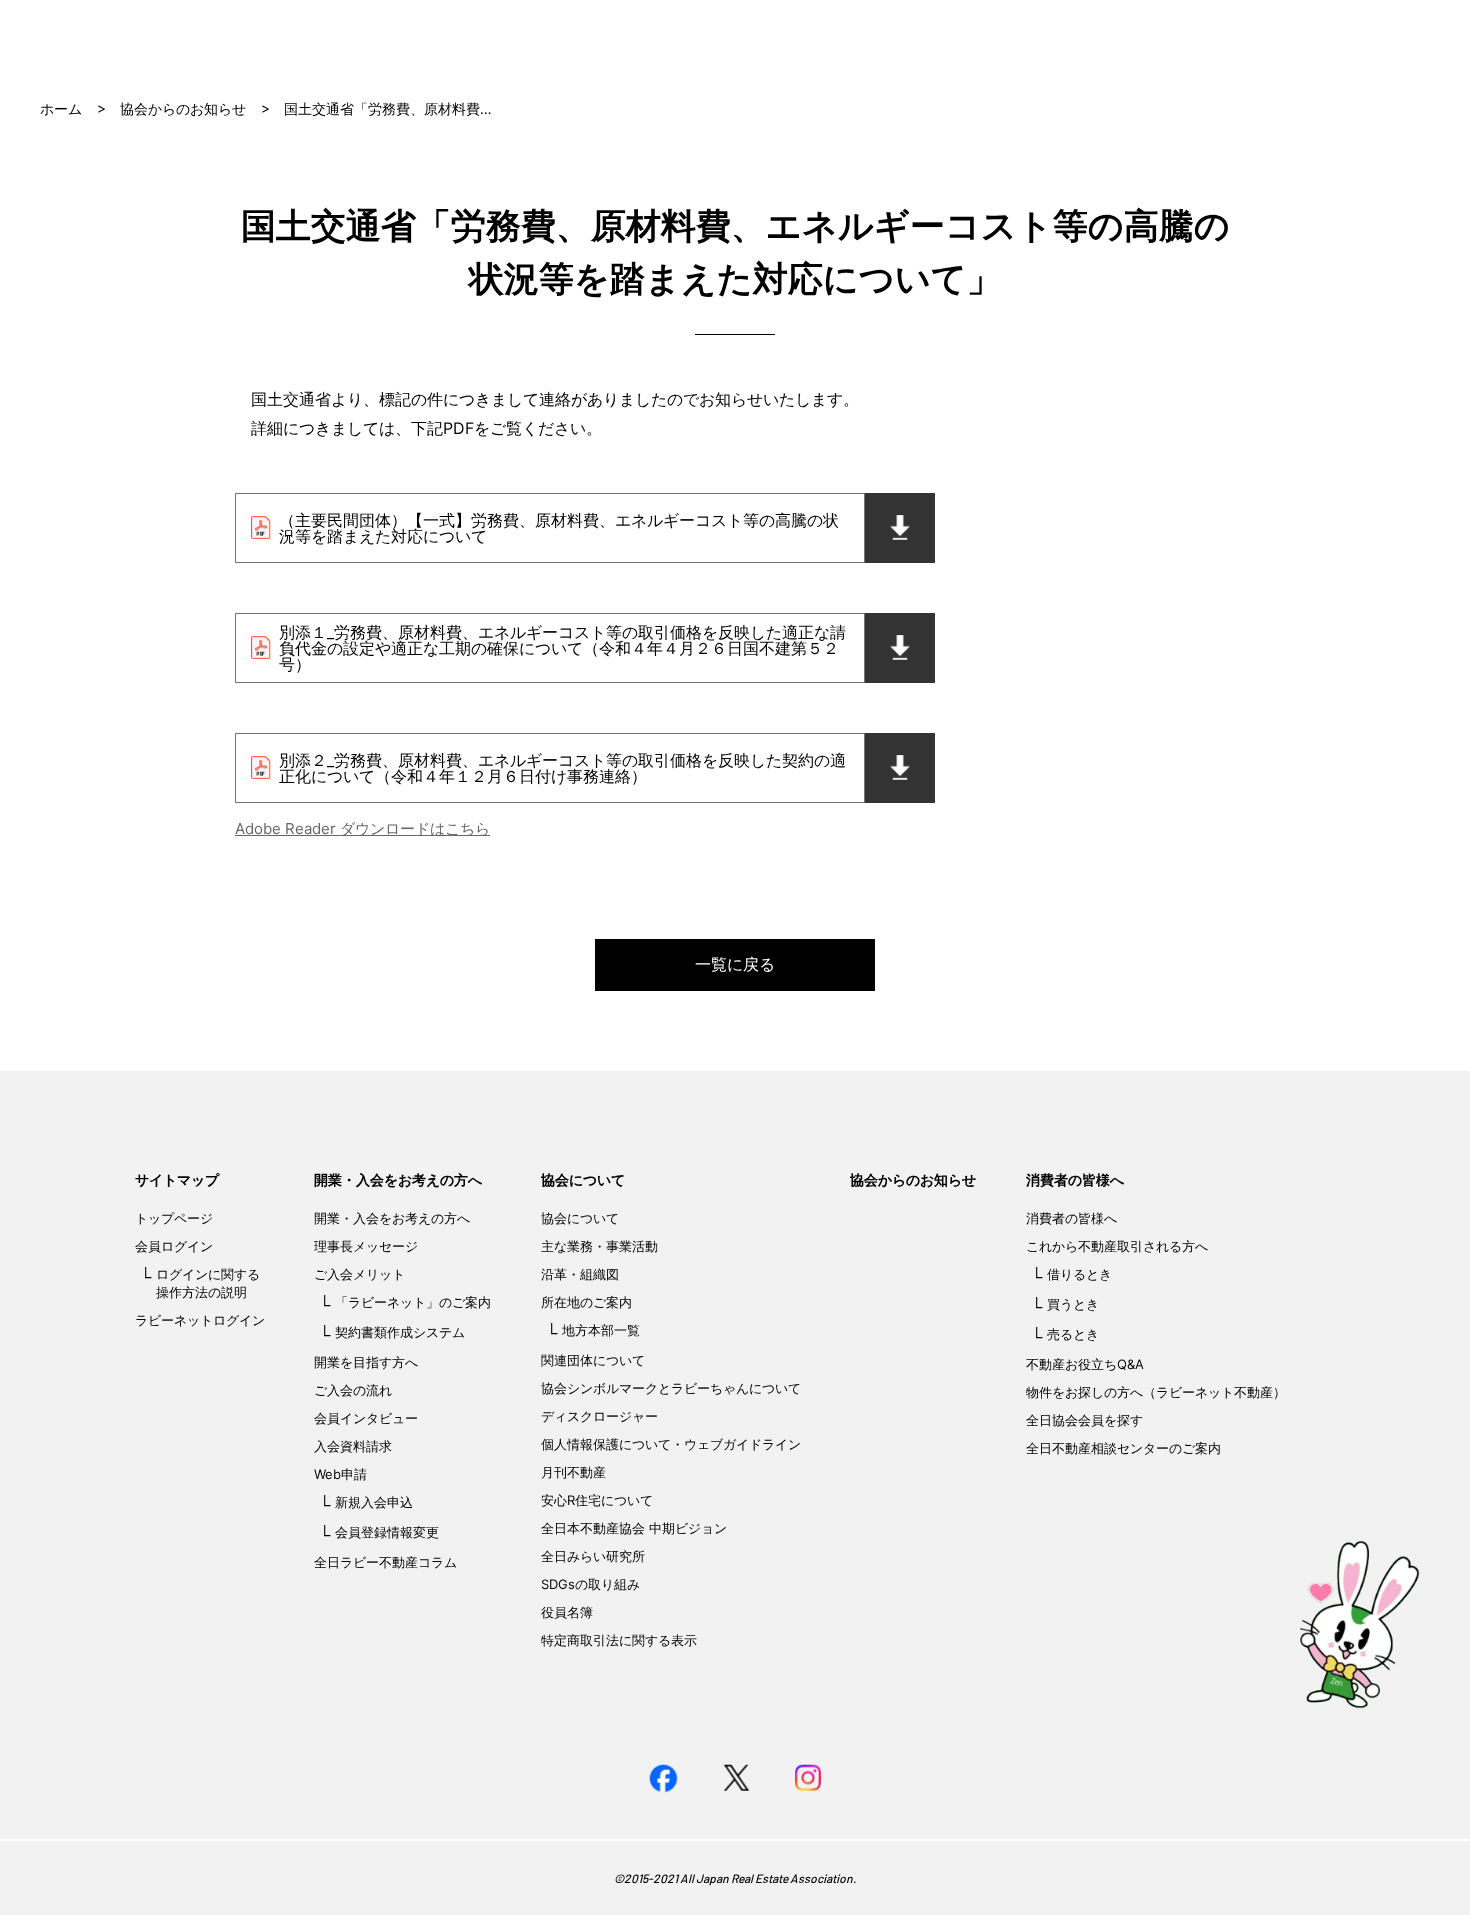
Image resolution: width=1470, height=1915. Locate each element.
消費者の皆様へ (1075, 1179)
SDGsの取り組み (590, 1584)
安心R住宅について (597, 1500)
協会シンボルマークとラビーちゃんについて (671, 1388)
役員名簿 (567, 1612)
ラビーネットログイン (200, 1320)
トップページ (174, 1218)
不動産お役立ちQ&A (1085, 1364)
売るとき (1073, 1334)
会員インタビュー (366, 1418)
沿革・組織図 (580, 1274)
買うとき (1073, 1304)
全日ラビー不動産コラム (385, 1562)
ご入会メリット (359, 1274)
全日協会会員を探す (1084, 1420)
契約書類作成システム (400, 1332)
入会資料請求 (353, 1446)
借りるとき (1079, 1274)
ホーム (61, 108)
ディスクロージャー (599, 1416)
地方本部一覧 (601, 1330)
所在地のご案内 (586, 1302)
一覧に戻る (735, 964)
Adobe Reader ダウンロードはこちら (362, 828)
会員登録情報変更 (387, 1532)
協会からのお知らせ (183, 108)
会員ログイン (174, 1246)
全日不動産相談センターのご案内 (1123, 1448)
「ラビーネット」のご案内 (413, 1302)
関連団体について (593, 1360)
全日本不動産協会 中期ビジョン (634, 1528)
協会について (583, 1179)
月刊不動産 (573, 1472)
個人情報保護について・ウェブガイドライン (671, 1444)
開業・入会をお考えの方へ (398, 1179)
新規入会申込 (374, 1502)
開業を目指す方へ (366, 1362)
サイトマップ (177, 1179)
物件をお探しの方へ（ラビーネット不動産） (1156, 1392)
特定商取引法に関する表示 (619, 1640)
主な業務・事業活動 (599, 1246)
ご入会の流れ (353, 1390)
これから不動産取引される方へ (1117, 1246)
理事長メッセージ (366, 1246)
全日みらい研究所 (593, 1556)
